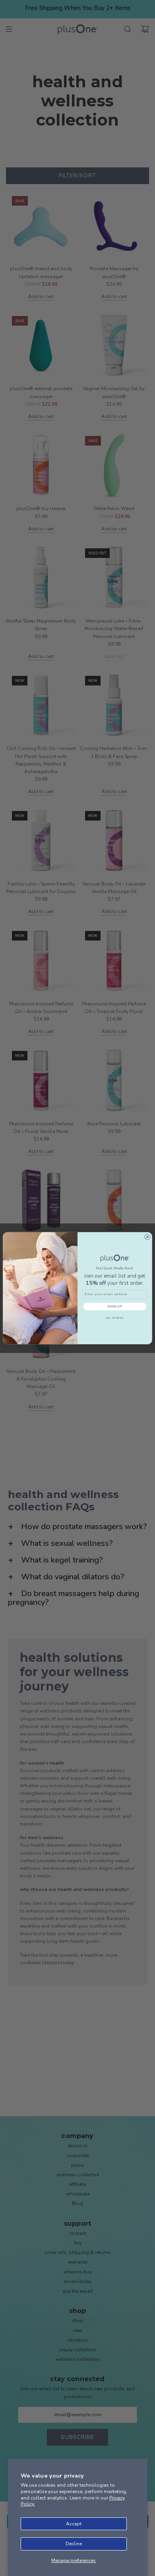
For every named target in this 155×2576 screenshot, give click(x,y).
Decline (74, 2544)
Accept (74, 2524)
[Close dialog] (147, 1237)
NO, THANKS (115, 1318)
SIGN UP (115, 1306)
